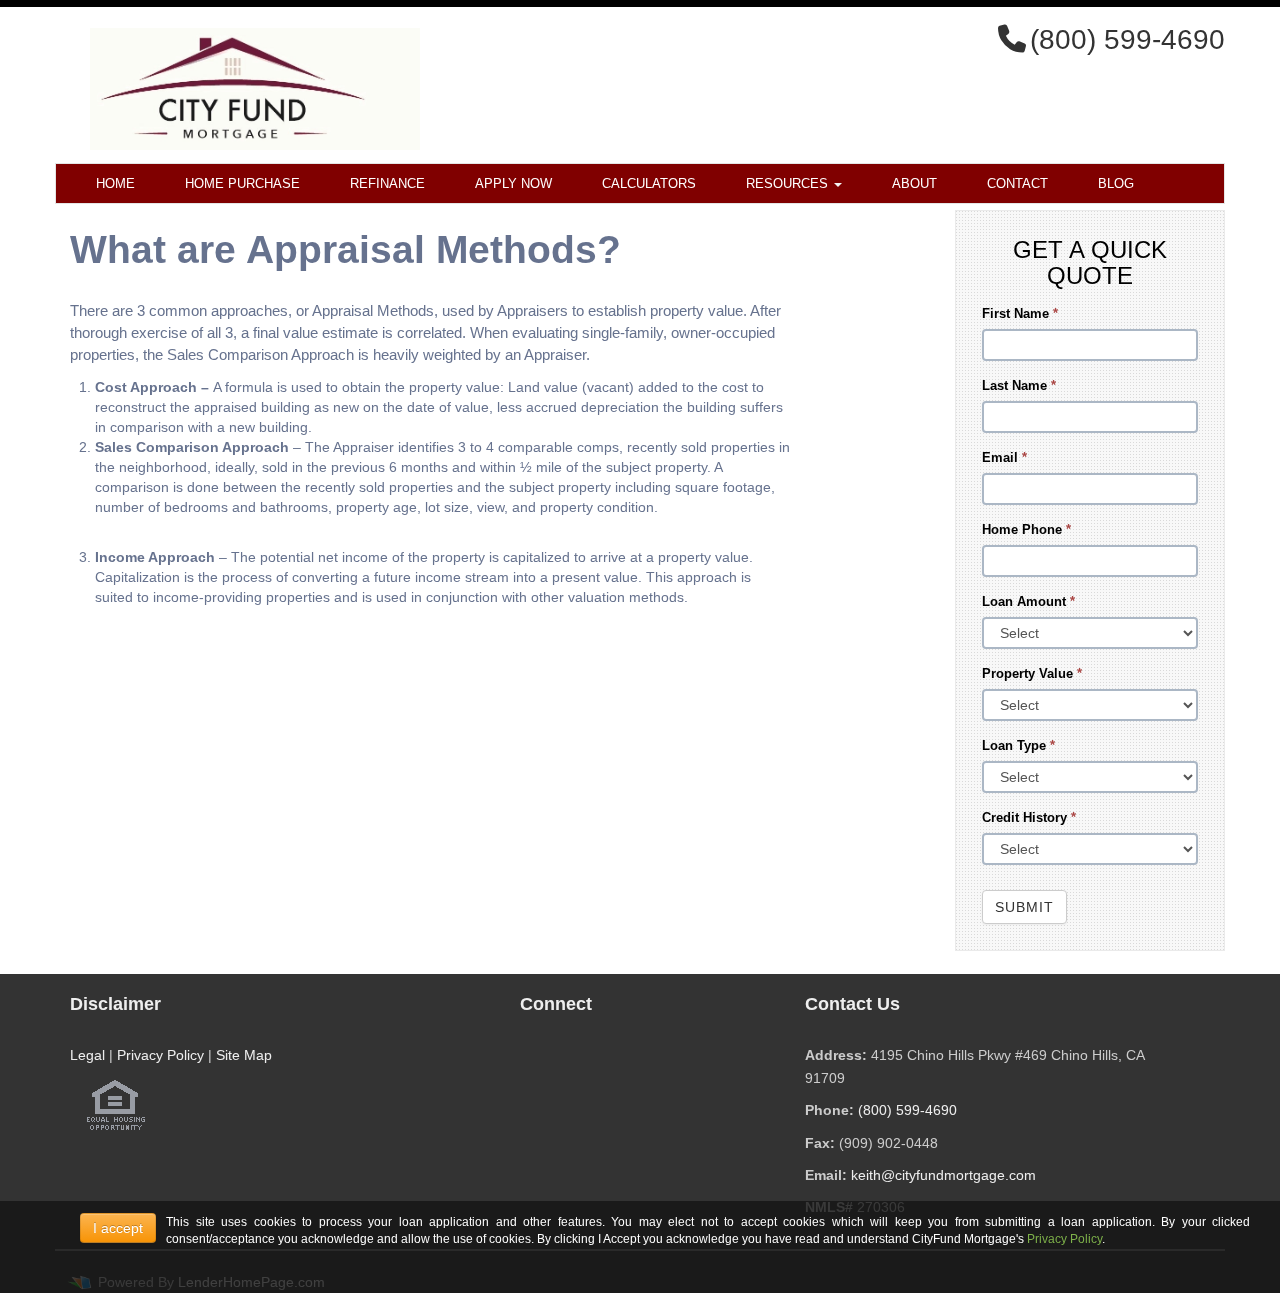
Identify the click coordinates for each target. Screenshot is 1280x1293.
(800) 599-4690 (907, 1110)
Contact (1017, 183)
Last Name (1019, 385)
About (914, 183)
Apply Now (513, 183)
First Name (1020, 313)
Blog (1116, 183)
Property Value (1032, 673)
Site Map (244, 1055)
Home (115, 183)
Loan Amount (1028, 601)
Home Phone (1026, 529)
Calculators (649, 183)
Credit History (1029, 817)
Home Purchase (242, 183)
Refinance (387, 183)
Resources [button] (789, 183)
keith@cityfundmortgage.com (943, 1175)
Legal (87, 1055)
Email (1004, 457)
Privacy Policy (160, 1055)
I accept (118, 1228)
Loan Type (1018, 745)
